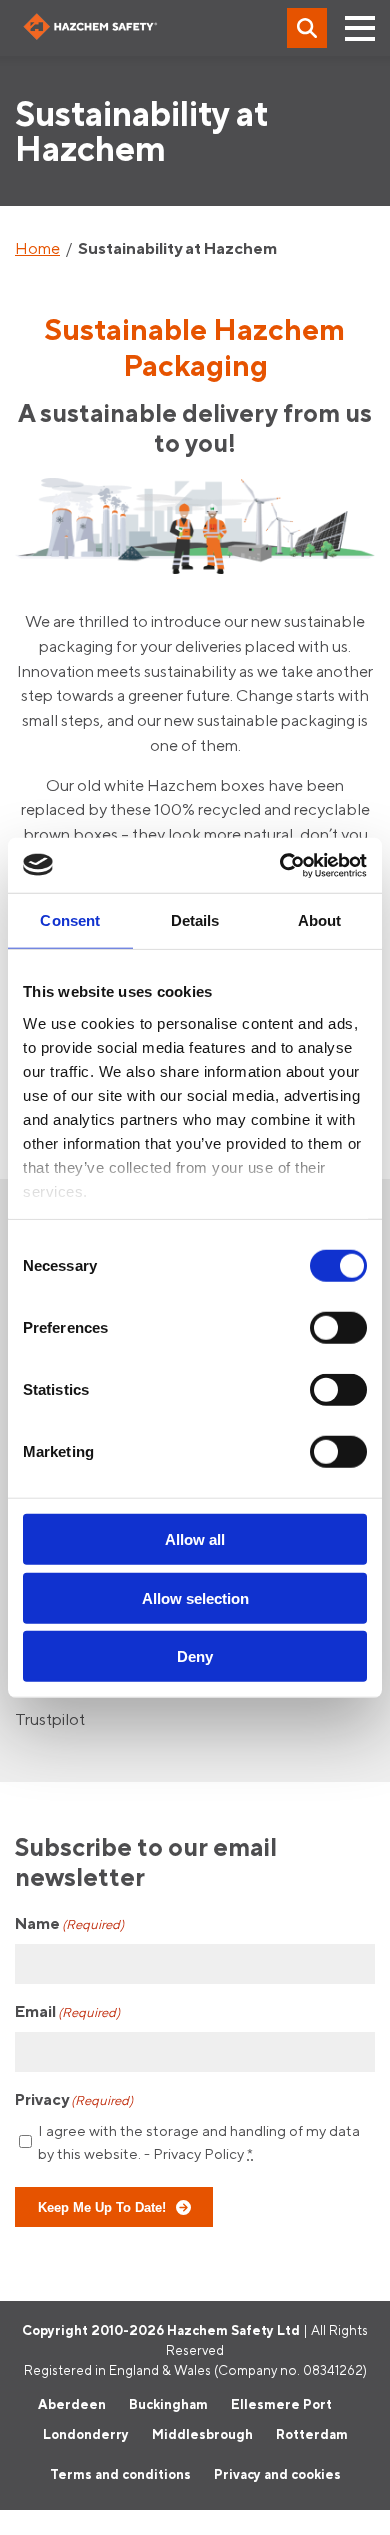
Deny (195, 1656)
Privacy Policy (198, 2153)
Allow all (195, 1539)
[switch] (338, 1328)
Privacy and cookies (277, 2474)
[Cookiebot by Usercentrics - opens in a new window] (280, 865)
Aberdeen (72, 2404)
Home (37, 248)
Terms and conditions (120, 2474)
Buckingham (168, 2404)
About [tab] (320, 920)
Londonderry (86, 2434)
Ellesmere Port (281, 2404)
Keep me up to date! (102, 2207)
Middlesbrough (202, 2434)
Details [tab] (195, 920)
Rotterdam (312, 2434)
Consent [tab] (70, 920)
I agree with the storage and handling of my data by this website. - (199, 2142)
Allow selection (195, 1597)
